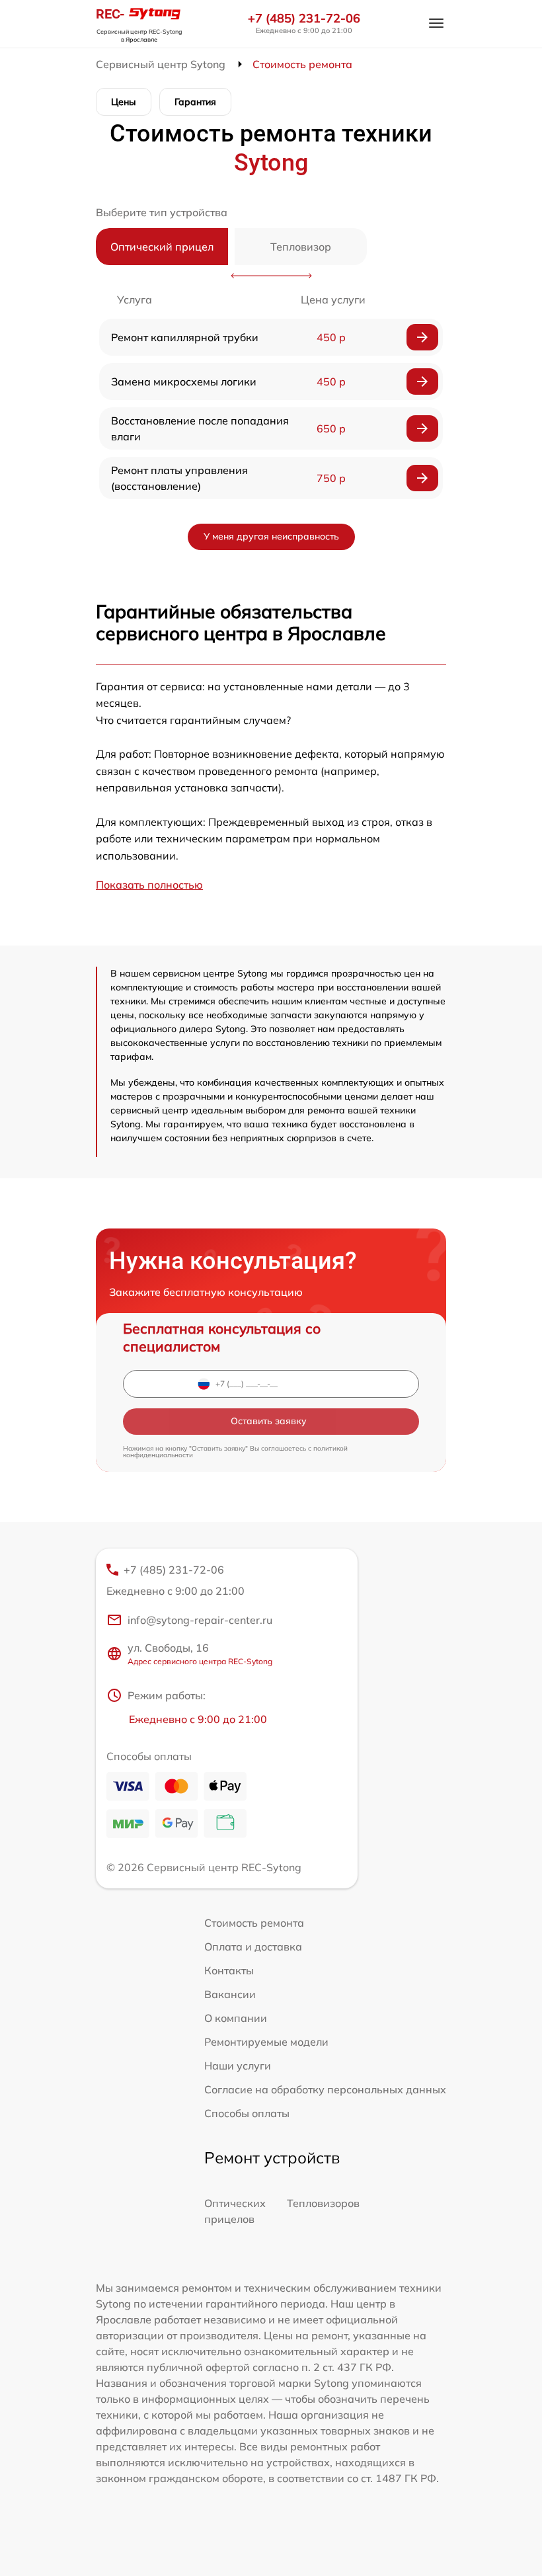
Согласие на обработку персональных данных (325, 2089)
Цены (124, 102)
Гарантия (195, 102)
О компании (236, 2018)
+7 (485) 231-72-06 (304, 19)
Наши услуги (238, 2066)
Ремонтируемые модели (266, 2042)
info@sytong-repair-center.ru (200, 1620)
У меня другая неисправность (271, 536)
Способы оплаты (247, 2113)
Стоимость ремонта (254, 1923)
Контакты (229, 1970)
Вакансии (230, 1994)
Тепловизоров (323, 2203)
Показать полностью (149, 885)
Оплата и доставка (253, 1947)
